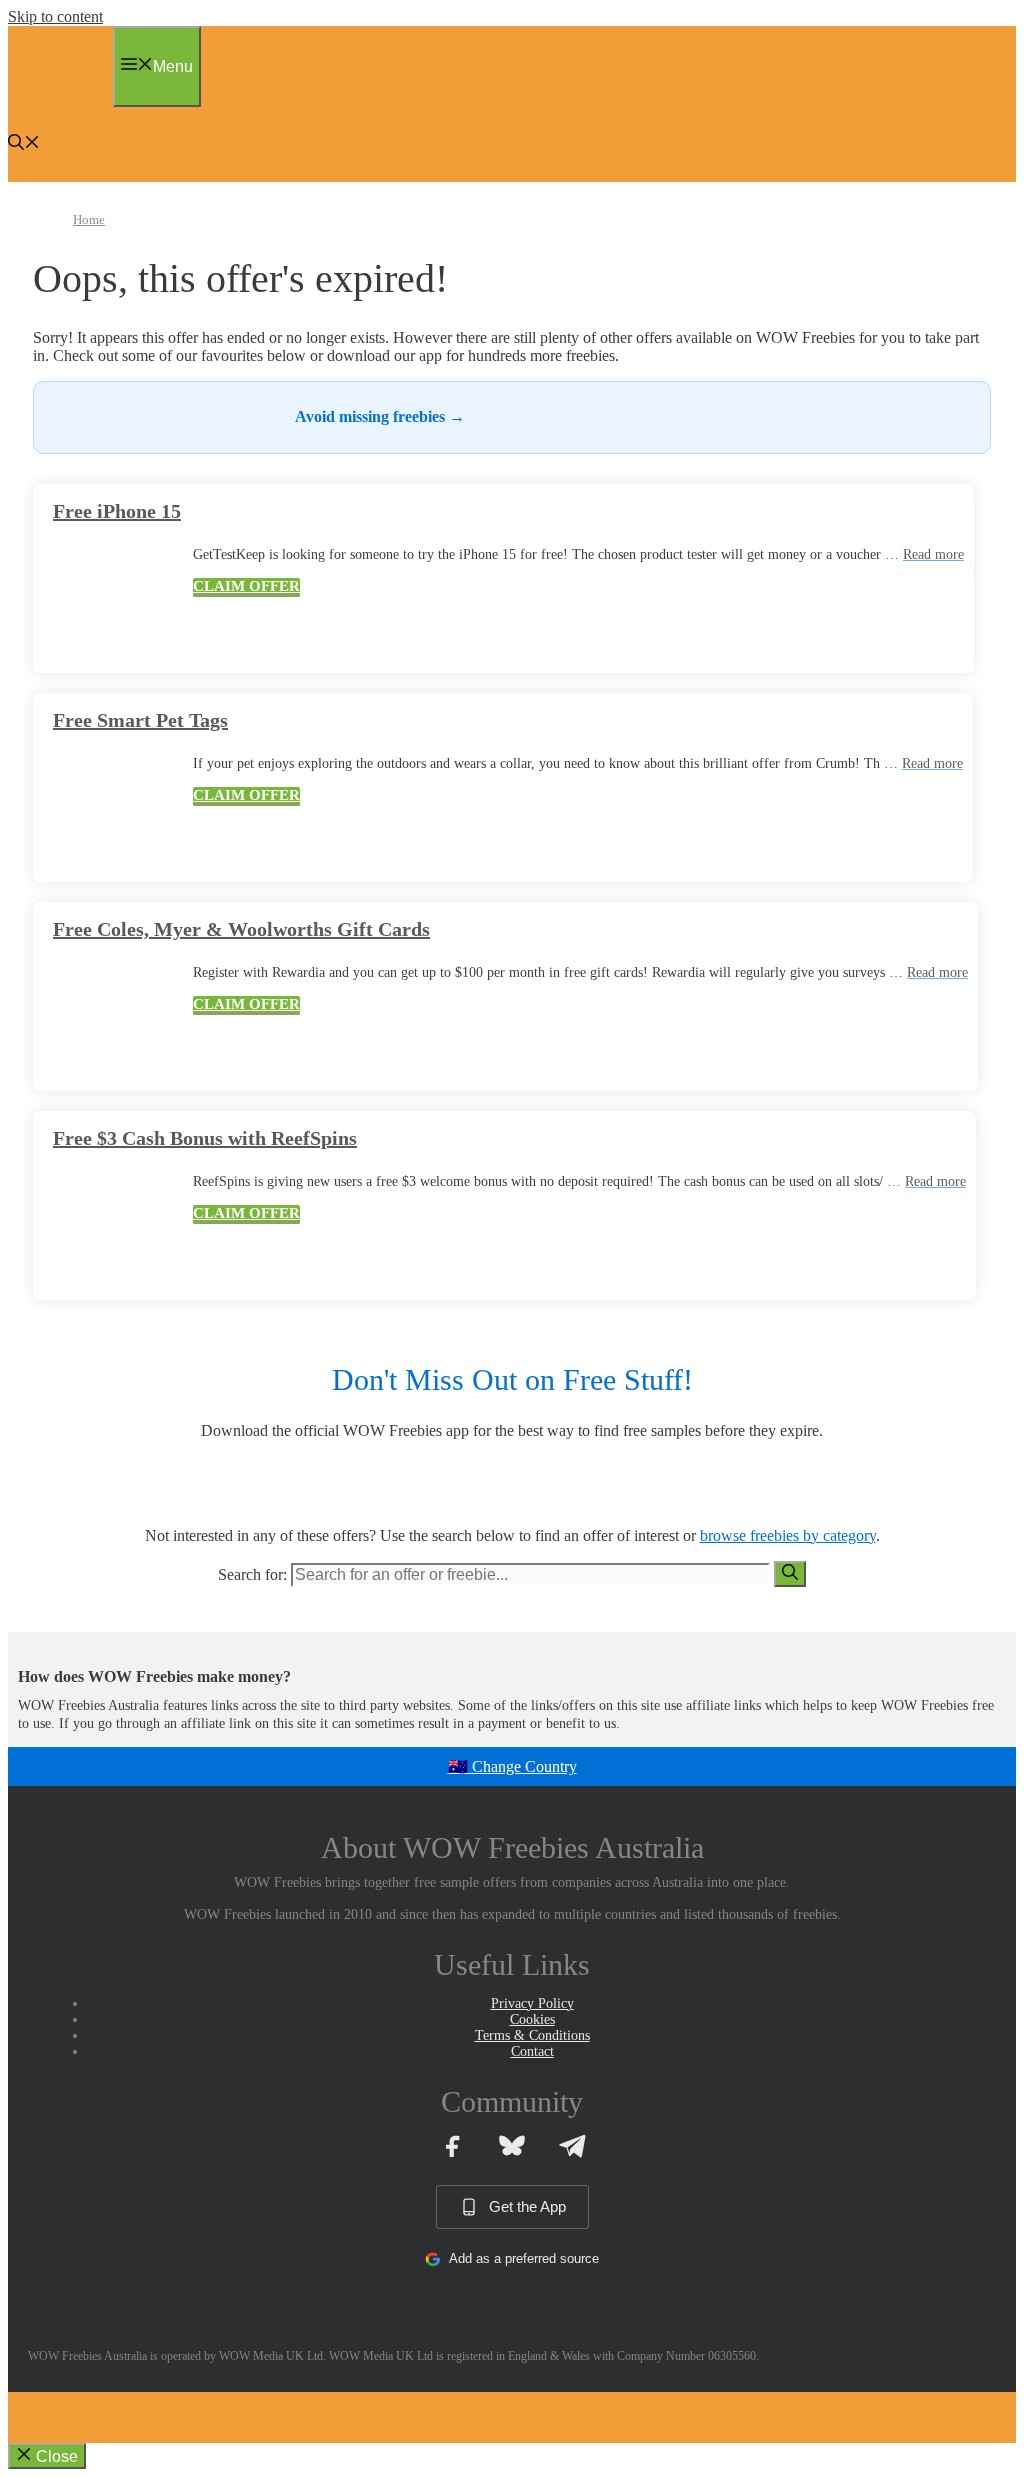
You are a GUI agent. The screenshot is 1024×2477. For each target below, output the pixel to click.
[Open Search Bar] (24, 144)
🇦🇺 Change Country (512, 1766)
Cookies (532, 2019)
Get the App (527, 2206)
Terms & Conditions (532, 2035)
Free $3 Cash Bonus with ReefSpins (205, 1138)
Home (89, 219)
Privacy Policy (532, 2003)
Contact (532, 2051)
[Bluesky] (512, 2146)
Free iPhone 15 (117, 511)
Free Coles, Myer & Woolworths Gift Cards (241, 929)
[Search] (790, 1574)
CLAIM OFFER (246, 586)
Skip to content (55, 16)
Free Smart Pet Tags (140, 720)
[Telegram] (572, 2146)
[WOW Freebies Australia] (55, 95)
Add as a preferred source (524, 2258)
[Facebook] (452, 2146)
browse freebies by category (788, 1535)
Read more (933, 554)
